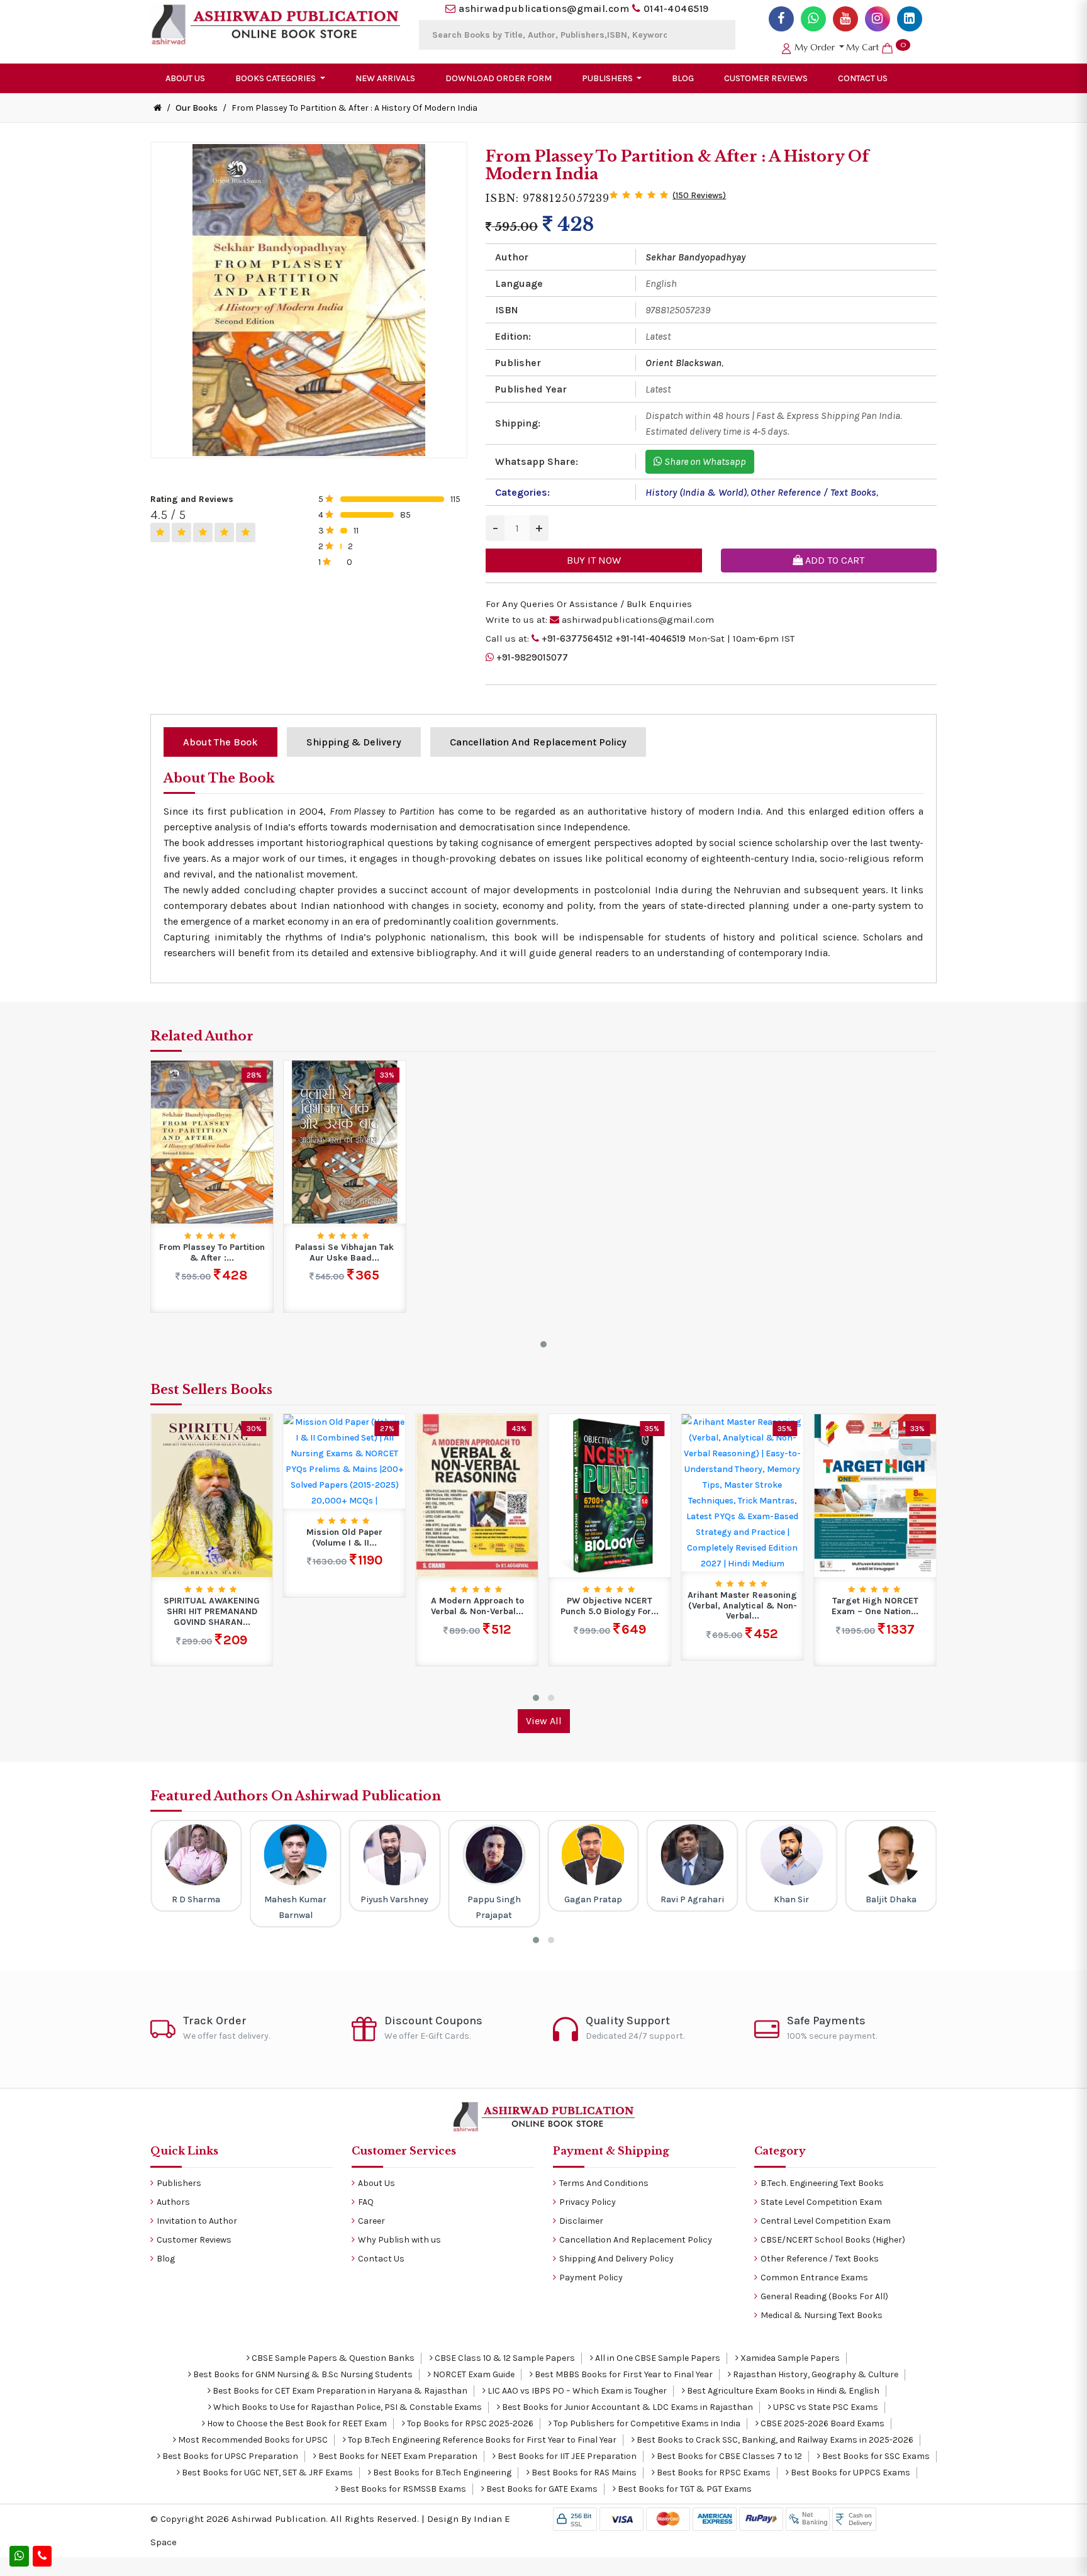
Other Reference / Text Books (813, 492)
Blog (683, 78)
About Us (185, 78)
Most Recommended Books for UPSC (252, 2440)
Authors (173, 2202)
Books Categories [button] (276, 78)
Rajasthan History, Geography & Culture (815, 2374)
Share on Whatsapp (704, 461)
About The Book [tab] (220, 742)
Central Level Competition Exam (826, 2221)
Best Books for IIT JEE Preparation (566, 2456)
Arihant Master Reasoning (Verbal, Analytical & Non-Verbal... (742, 1606)
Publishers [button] (608, 78)
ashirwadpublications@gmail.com (544, 8)
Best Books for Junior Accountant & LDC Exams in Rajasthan (627, 2407)
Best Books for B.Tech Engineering (441, 2473)
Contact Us (863, 78)
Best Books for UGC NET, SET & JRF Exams (266, 2473)
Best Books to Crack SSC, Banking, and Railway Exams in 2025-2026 (774, 2440)
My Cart (876, 47)
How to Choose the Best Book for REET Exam (296, 2423)
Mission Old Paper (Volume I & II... (344, 1538)
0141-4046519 (676, 8)
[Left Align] (160, 532)
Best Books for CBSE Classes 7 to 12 (728, 2456)
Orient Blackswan (683, 363)
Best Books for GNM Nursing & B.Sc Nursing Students (302, 2374)
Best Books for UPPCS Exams (850, 2473)
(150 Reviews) (699, 195)
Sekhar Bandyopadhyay (695, 257)
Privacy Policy (588, 2202)
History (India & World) (696, 492)
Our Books (197, 108)
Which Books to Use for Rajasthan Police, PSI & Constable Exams (347, 2407)
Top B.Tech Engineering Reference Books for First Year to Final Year (481, 2440)
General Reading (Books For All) (824, 2296)
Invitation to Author (197, 2221)
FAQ (366, 2202)
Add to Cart (833, 560)
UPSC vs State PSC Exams (825, 2407)
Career (371, 2221)
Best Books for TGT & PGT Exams (684, 2489)
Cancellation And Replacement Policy (636, 2240)
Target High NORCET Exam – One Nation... (875, 1606)
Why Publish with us (399, 2240)
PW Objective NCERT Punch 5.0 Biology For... (610, 1606)
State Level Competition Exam (821, 2202)
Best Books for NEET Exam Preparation (397, 2456)
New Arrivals (385, 78)
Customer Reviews (766, 78)
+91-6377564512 (577, 638)
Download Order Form (499, 78)
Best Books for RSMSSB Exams (402, 2489)
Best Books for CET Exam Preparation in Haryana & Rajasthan (339, 2391)
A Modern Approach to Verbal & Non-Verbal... (477, 1606)
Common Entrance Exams (814, 2278)
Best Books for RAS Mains (583, 2473)
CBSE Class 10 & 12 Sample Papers (504, 2358)
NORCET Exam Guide (473, 2374)
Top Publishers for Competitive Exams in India (646, 2423)
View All (544, 1721)
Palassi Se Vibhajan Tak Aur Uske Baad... (344, 1253)
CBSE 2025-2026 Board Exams (822, 2423)
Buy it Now (594, 560)
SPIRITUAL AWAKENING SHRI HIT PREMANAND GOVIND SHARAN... (212, 1612)
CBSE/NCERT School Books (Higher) (833, 2240)
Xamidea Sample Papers (789, 2358)
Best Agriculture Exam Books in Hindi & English (782, 2391)
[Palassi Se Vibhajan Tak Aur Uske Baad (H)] (345, 1141)
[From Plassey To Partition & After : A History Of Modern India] (212, 1141)
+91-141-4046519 (650, 638)
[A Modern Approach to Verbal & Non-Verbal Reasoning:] (477, 1495)
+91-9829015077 (532, 657)
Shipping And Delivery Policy (616, 2259)
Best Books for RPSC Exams (713, 2473)
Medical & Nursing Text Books (822, 2315)
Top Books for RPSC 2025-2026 (469, 2423)
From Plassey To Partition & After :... (212, 1253)
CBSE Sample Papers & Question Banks (332, 2358)
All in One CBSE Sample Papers (657, 2358)
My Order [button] (815, 47)
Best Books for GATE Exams (541, 2489)
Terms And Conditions (604, 2183)
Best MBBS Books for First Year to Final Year (623, 2374)
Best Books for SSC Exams (875, 2456)
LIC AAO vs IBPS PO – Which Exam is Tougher (576, 2391)
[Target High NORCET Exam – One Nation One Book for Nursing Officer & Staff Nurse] (875, 1495)
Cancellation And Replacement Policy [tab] (538, 742)
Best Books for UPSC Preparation (229, 2456)
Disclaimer (581, 2221)
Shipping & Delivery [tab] (354, 742)
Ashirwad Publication (279, 2519)
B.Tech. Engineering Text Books (822, 2183)
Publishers (179, 2183)
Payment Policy (591, 2278)
